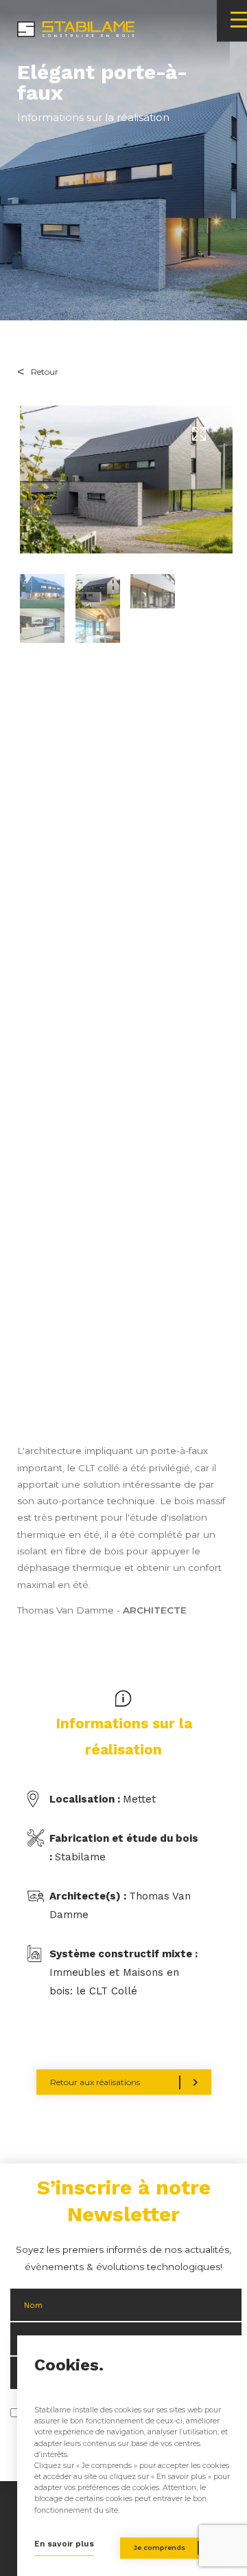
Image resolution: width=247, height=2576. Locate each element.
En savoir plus (64, 2544)
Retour (45, 372)
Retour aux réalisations (95, 2082)
